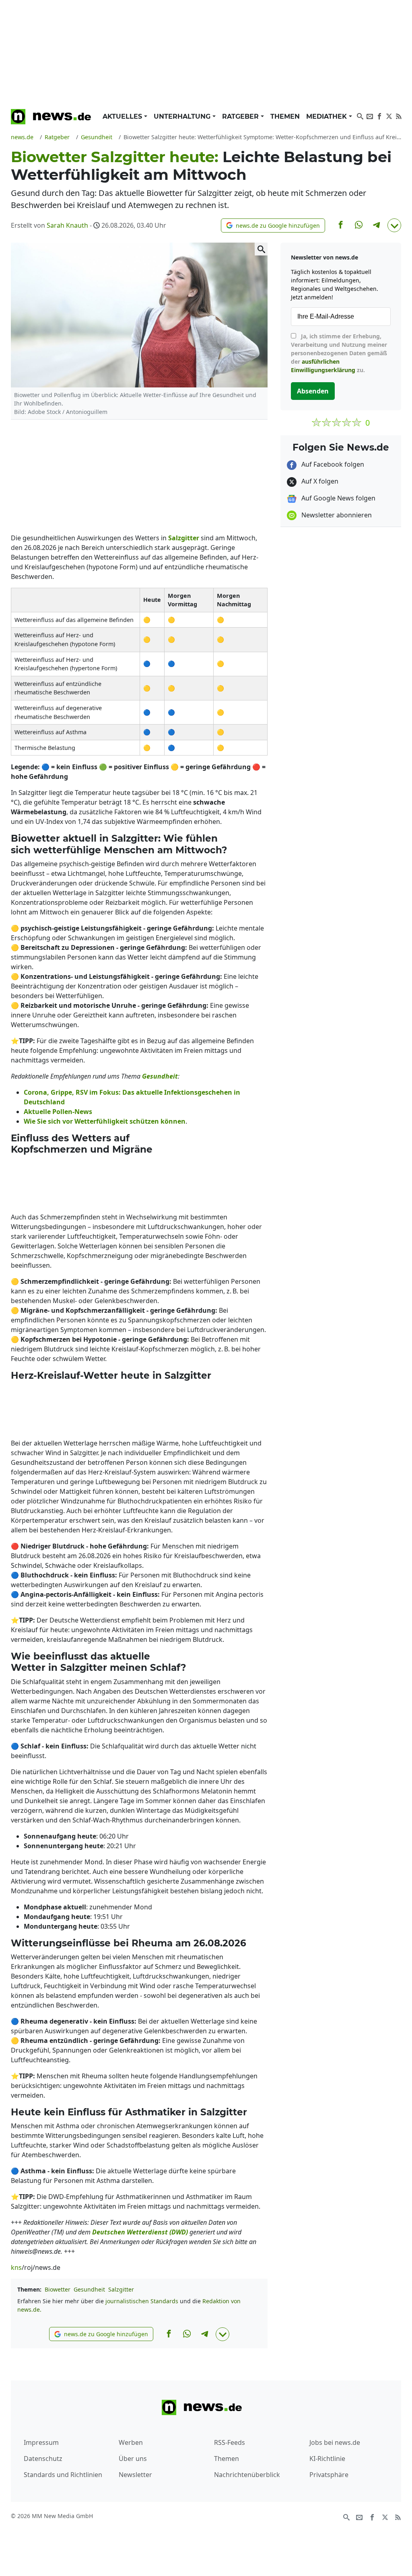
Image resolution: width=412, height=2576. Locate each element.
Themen (285, 116)
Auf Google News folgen (338, 498)
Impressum (41, 2442)
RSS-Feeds (230, 2442)
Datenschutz (43, 2459)
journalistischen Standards (142, 2301)
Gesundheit (89, 2289)
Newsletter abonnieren (336, 515)
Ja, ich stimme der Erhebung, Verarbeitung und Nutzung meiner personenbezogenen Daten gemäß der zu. (339, 353)
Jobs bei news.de (335, 2442)
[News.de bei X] (389, 115)
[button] (273, 225)
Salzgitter (121, 2289)
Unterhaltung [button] (183, 116)
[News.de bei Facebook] (379, 115)
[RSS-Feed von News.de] (399, 115)
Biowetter (58, 2289)
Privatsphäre (329, 2475)
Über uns (133, 2459)
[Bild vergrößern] (261, 249)
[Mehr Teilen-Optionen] (394, 225)
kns (16, 2267)
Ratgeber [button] (241, 116)
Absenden (313, 391)
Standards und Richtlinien (63, 2475)
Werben (131, 2442)
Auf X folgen (319, 481)
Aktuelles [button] (123, 116)
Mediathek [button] (328, 116)
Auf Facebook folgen (332, 464)
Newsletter (135, 2475)
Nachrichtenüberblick (247, 2475)
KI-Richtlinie (327, 2459)
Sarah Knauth (67, 225)
